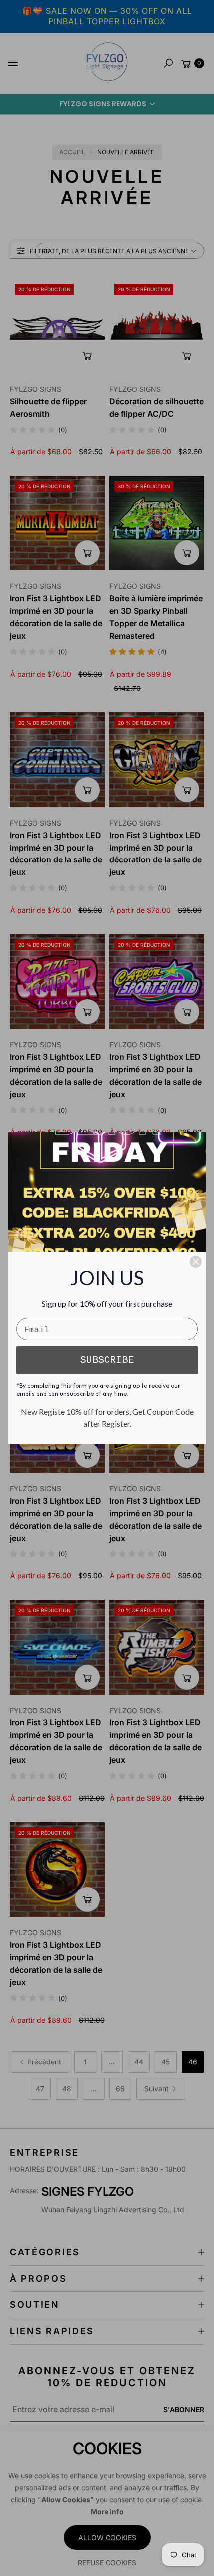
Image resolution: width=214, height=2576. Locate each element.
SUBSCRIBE (107, 1360)
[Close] (196, 1262)
